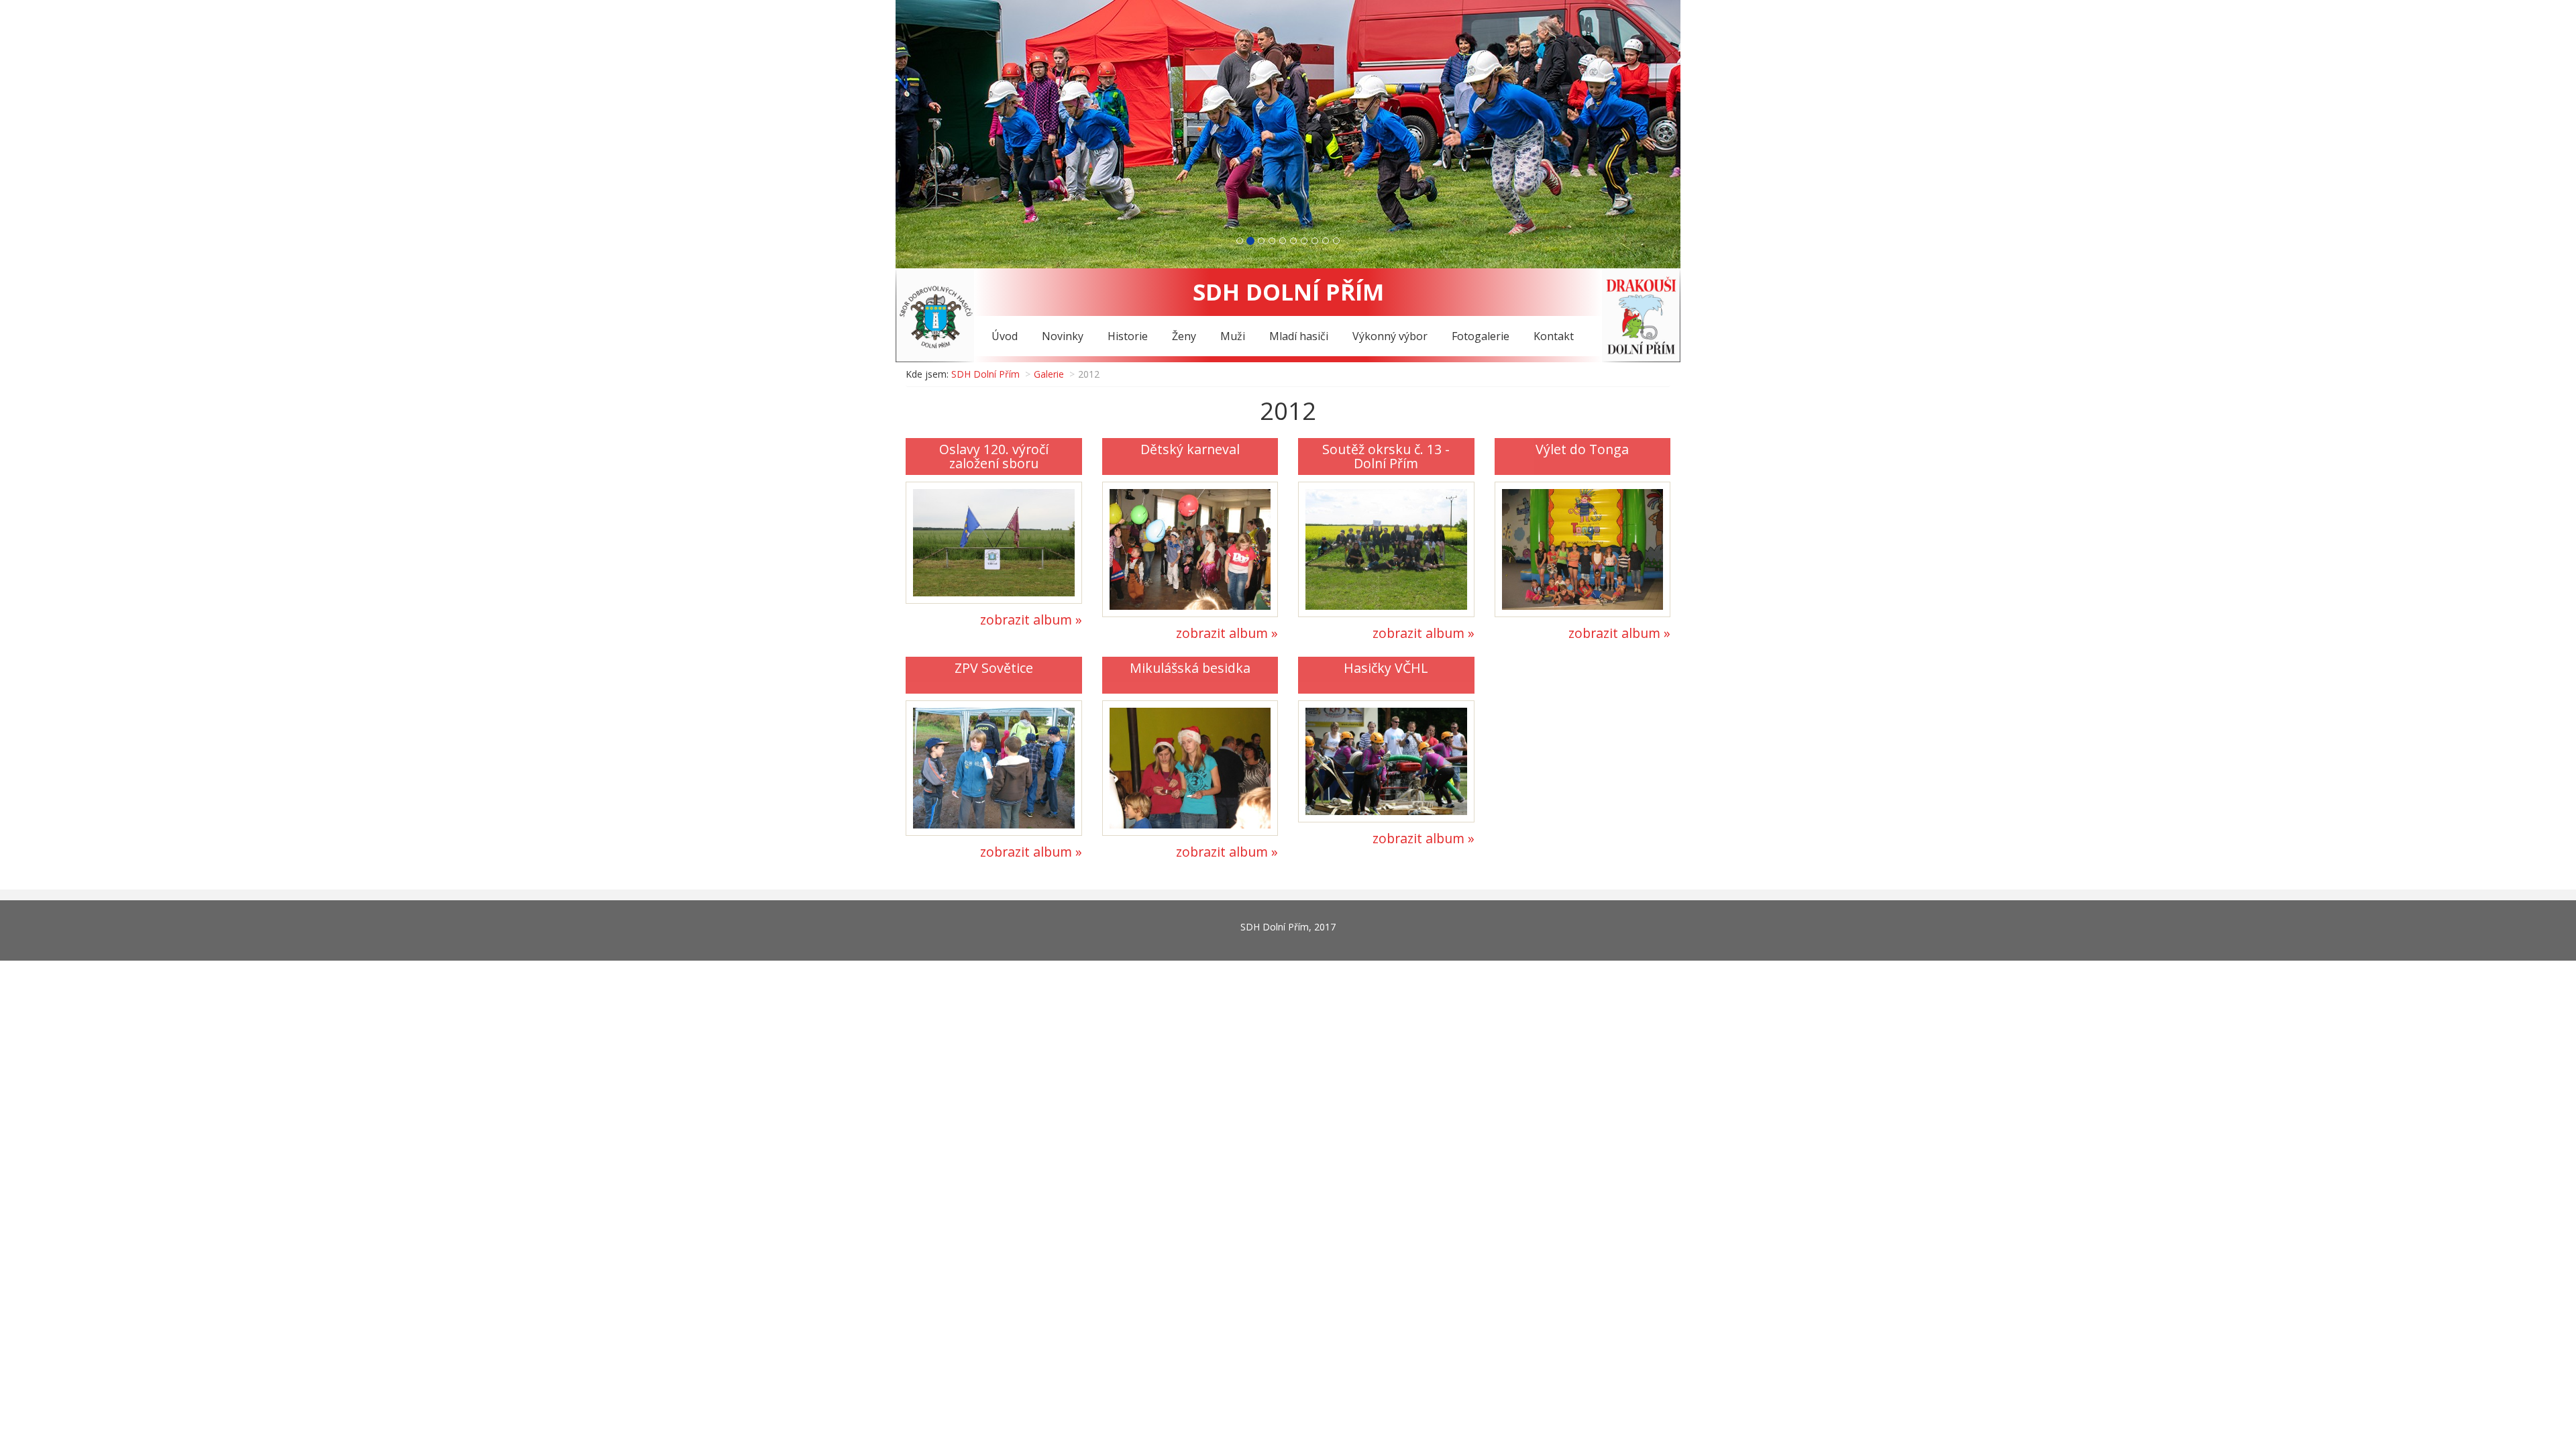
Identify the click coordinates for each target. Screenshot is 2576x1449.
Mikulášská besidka (1190, 668)
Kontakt (1554, 336)
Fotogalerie (1481, 336)
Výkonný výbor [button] (1390, 336)
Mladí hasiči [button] (1299, 336)
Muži (1233, 336)
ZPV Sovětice (994, 668)
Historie (1128, 336)
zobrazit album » (1031, 620)
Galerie (1049, 374)
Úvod (1005, 336)
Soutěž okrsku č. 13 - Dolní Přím (1386, 457)
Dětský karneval (1190, 449)
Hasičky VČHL (1386, 668)
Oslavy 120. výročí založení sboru (994, 457)
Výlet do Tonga (1582, 449)
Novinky (1063, 336)
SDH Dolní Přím (985, 374)
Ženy (1184, 336)
